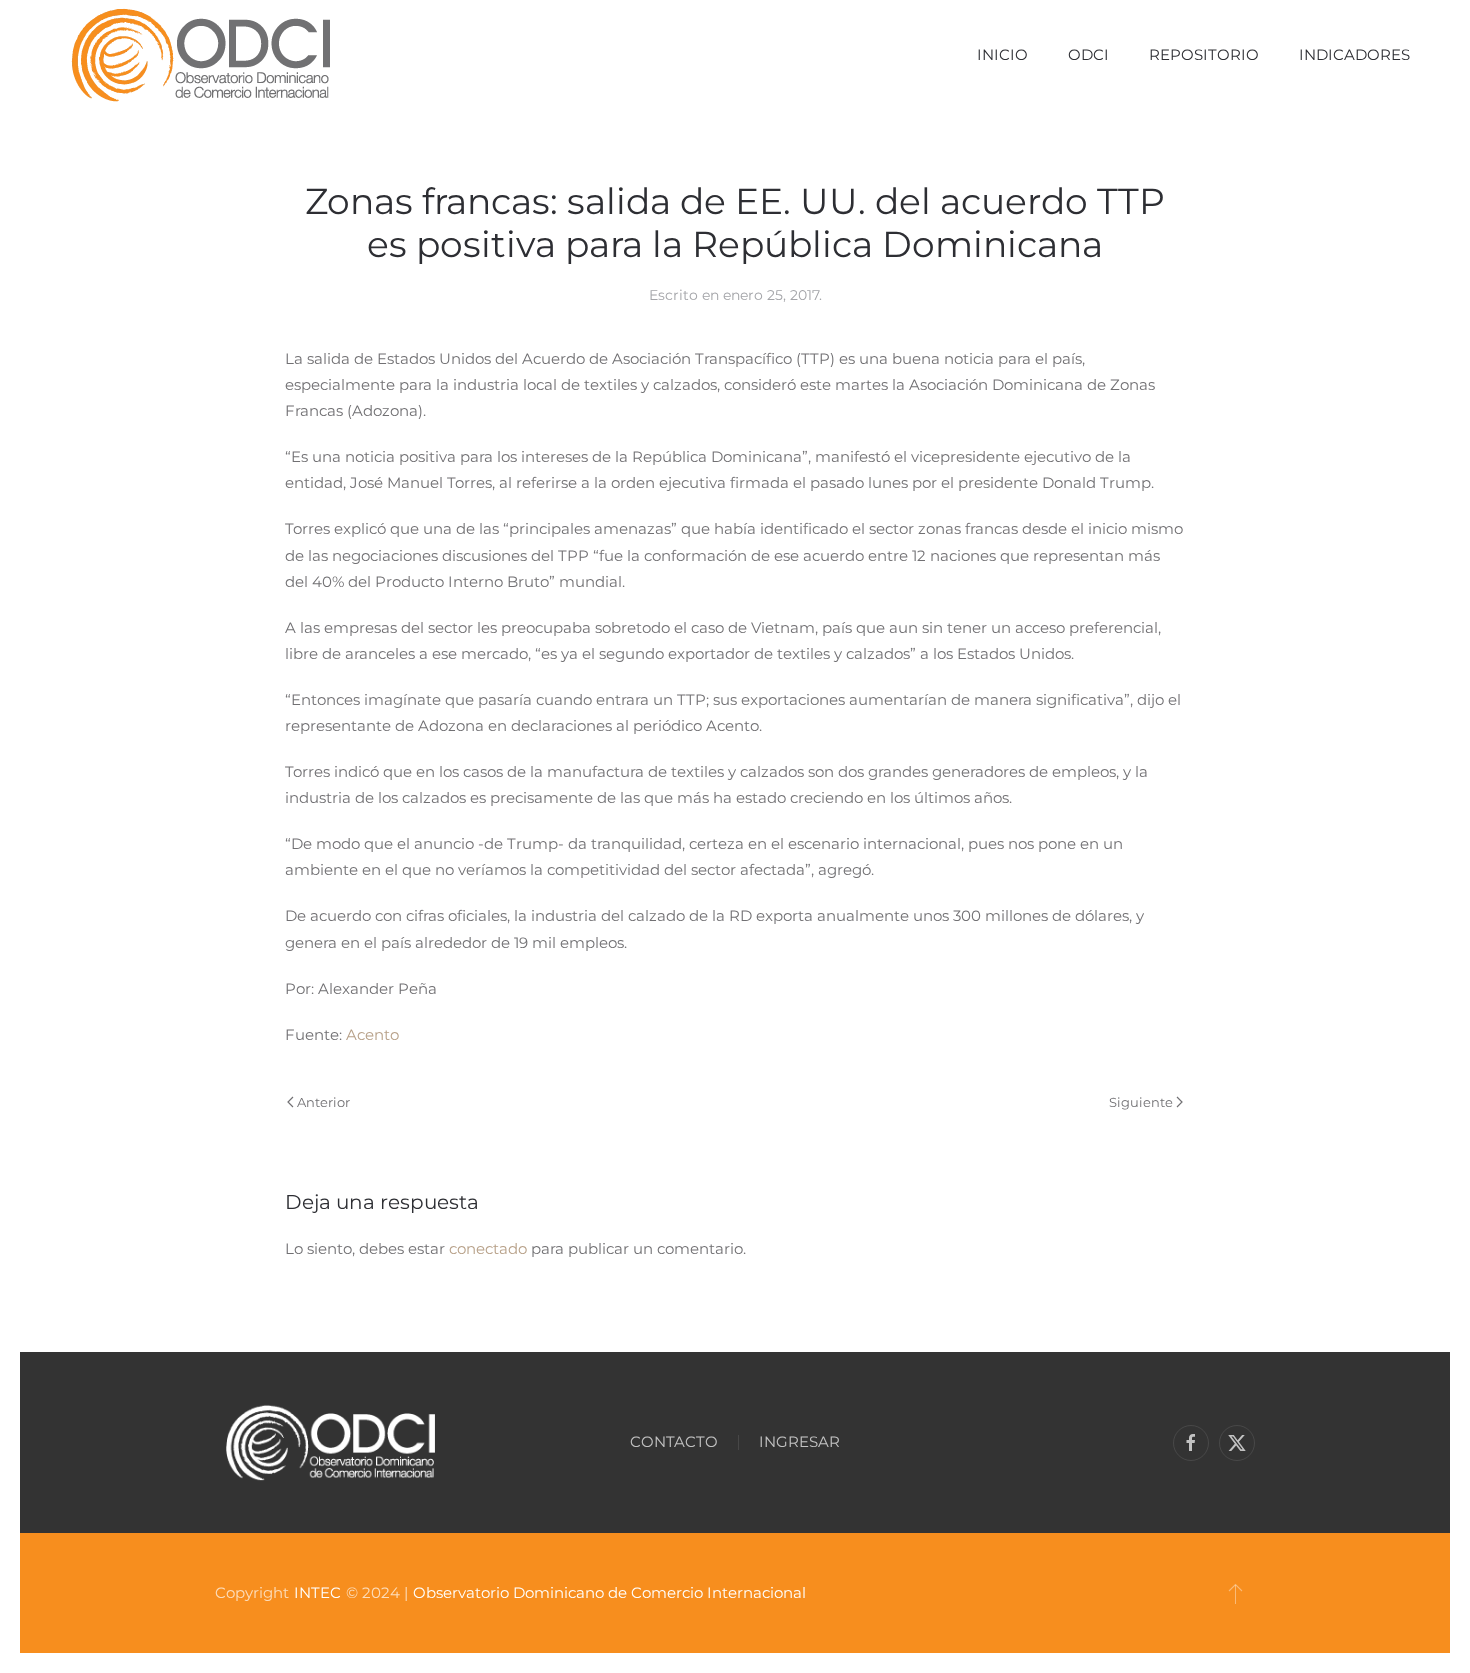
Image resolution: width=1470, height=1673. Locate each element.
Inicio (1002, 54)
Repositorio (1204, 54)
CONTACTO (674, 1441)
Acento (372, 1034)
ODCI (1088, 54)
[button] (1235, 1593)
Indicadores (1354, 54)
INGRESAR (799, 1441)
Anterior (323, 1102)
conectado (488, 1248)
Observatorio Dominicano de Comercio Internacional (609, 1592)
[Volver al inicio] (200, 55)
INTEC (317, 1592)
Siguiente (1141, 1102)
